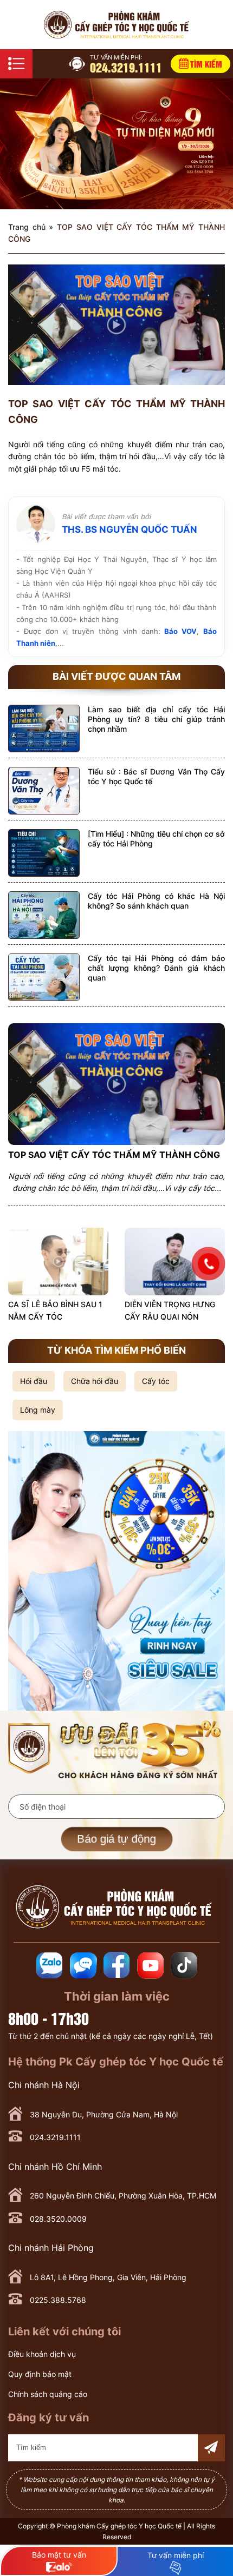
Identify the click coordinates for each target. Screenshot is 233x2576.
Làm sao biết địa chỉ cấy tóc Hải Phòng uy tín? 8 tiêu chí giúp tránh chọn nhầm (156, 719)
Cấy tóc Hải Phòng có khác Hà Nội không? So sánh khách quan (156, 901)
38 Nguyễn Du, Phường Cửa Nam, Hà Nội (104, 2114)
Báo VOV (180, 631)
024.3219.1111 (126, 64)
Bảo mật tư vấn (59, 2555)
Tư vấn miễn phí (176, 2555)
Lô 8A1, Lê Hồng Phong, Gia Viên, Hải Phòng (108, 2277)
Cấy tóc (156, 1381)
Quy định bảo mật (40, 2374)
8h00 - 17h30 (48, 2018)
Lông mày (38, 1410)
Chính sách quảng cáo (48, 2394)
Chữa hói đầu (95, 1381)
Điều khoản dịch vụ (42, 2354)
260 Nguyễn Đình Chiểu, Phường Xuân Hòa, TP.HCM (123, 2196)
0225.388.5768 (58, 2300)
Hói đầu (34, 1381)
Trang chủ (27, 227)
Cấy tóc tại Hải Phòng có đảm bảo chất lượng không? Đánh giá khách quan (156, 968)
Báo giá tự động (116, 1839)
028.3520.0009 (58, 2219)
